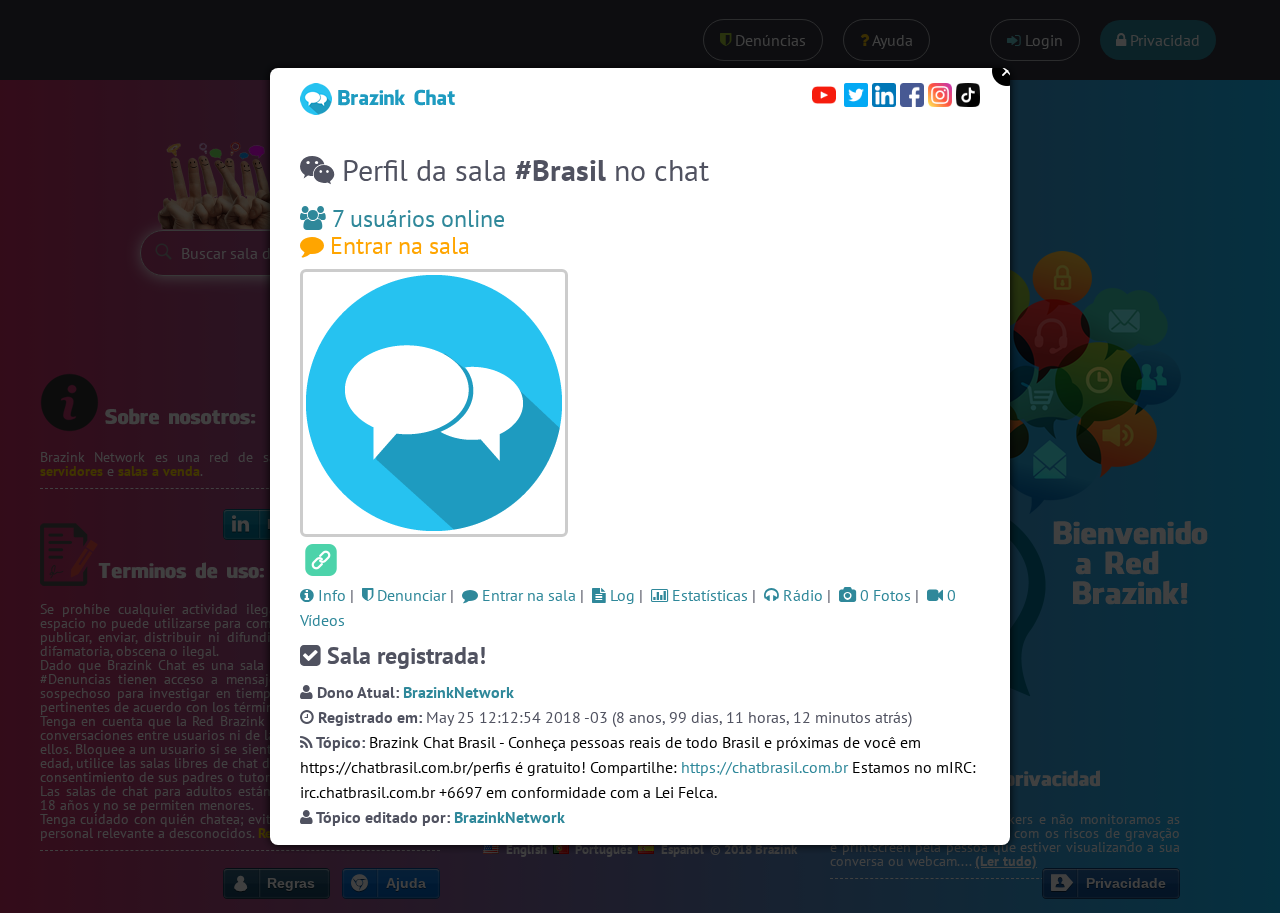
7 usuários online (415, 218)
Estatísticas (708, 595)
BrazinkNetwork (458, 692)
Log (620, 595)
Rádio (801, 595)
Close (1007, 71)
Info (330, 595)
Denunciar (409, 595)
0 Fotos (883, 595)
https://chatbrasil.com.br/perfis (405, 767)
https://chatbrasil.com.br (764, 767)
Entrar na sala (397, 245)
